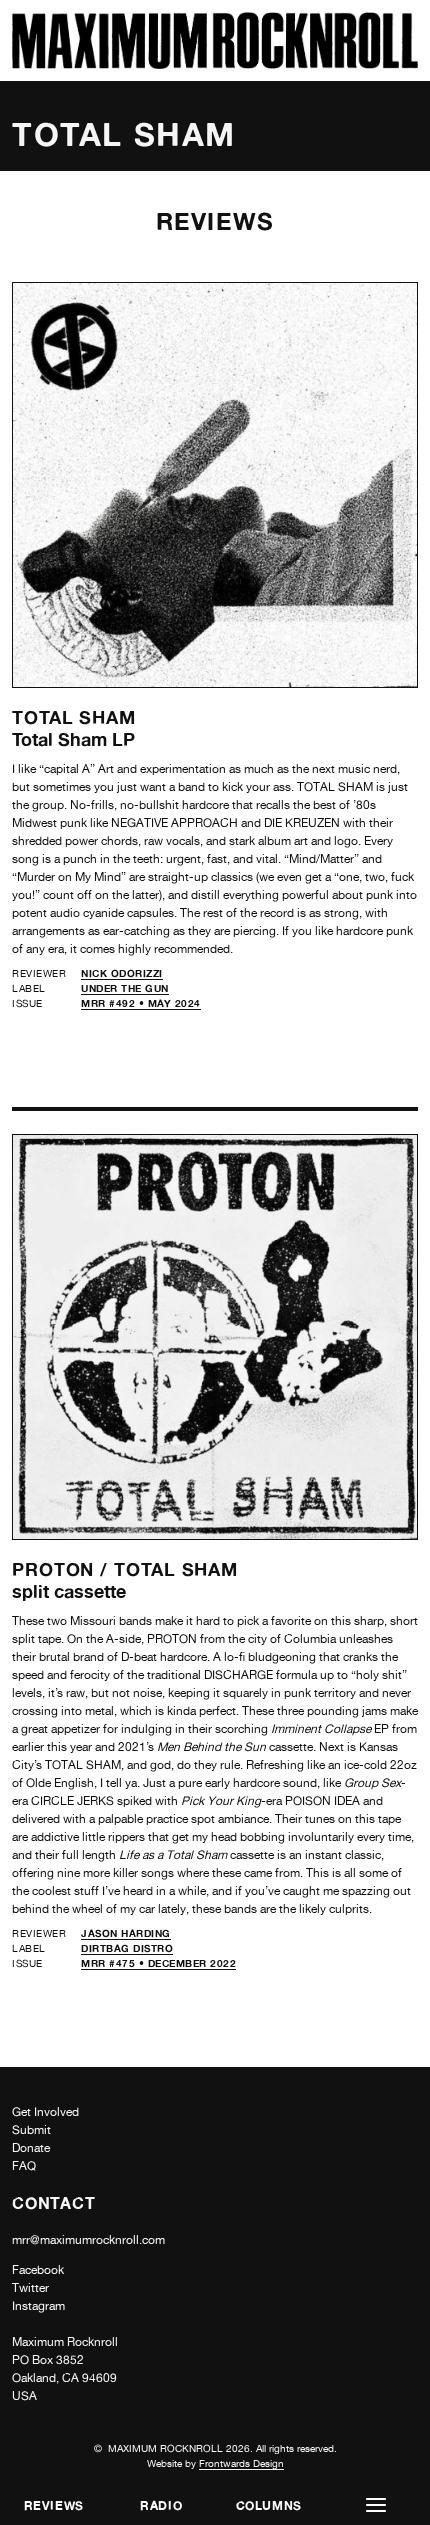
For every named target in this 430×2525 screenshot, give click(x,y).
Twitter (30, 2288)
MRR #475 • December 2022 (158, 1963)
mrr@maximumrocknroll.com (88, 2240)
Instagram (38, 2306)
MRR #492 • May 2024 (141, 1003)
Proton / (63, 1569)
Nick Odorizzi (122, 973)
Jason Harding (126, 1933)
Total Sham (74, 717)
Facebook (38, 2270)
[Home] (215, 63)
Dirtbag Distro (127, 1948)
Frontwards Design (241, 2463)
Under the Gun (125, 988)
